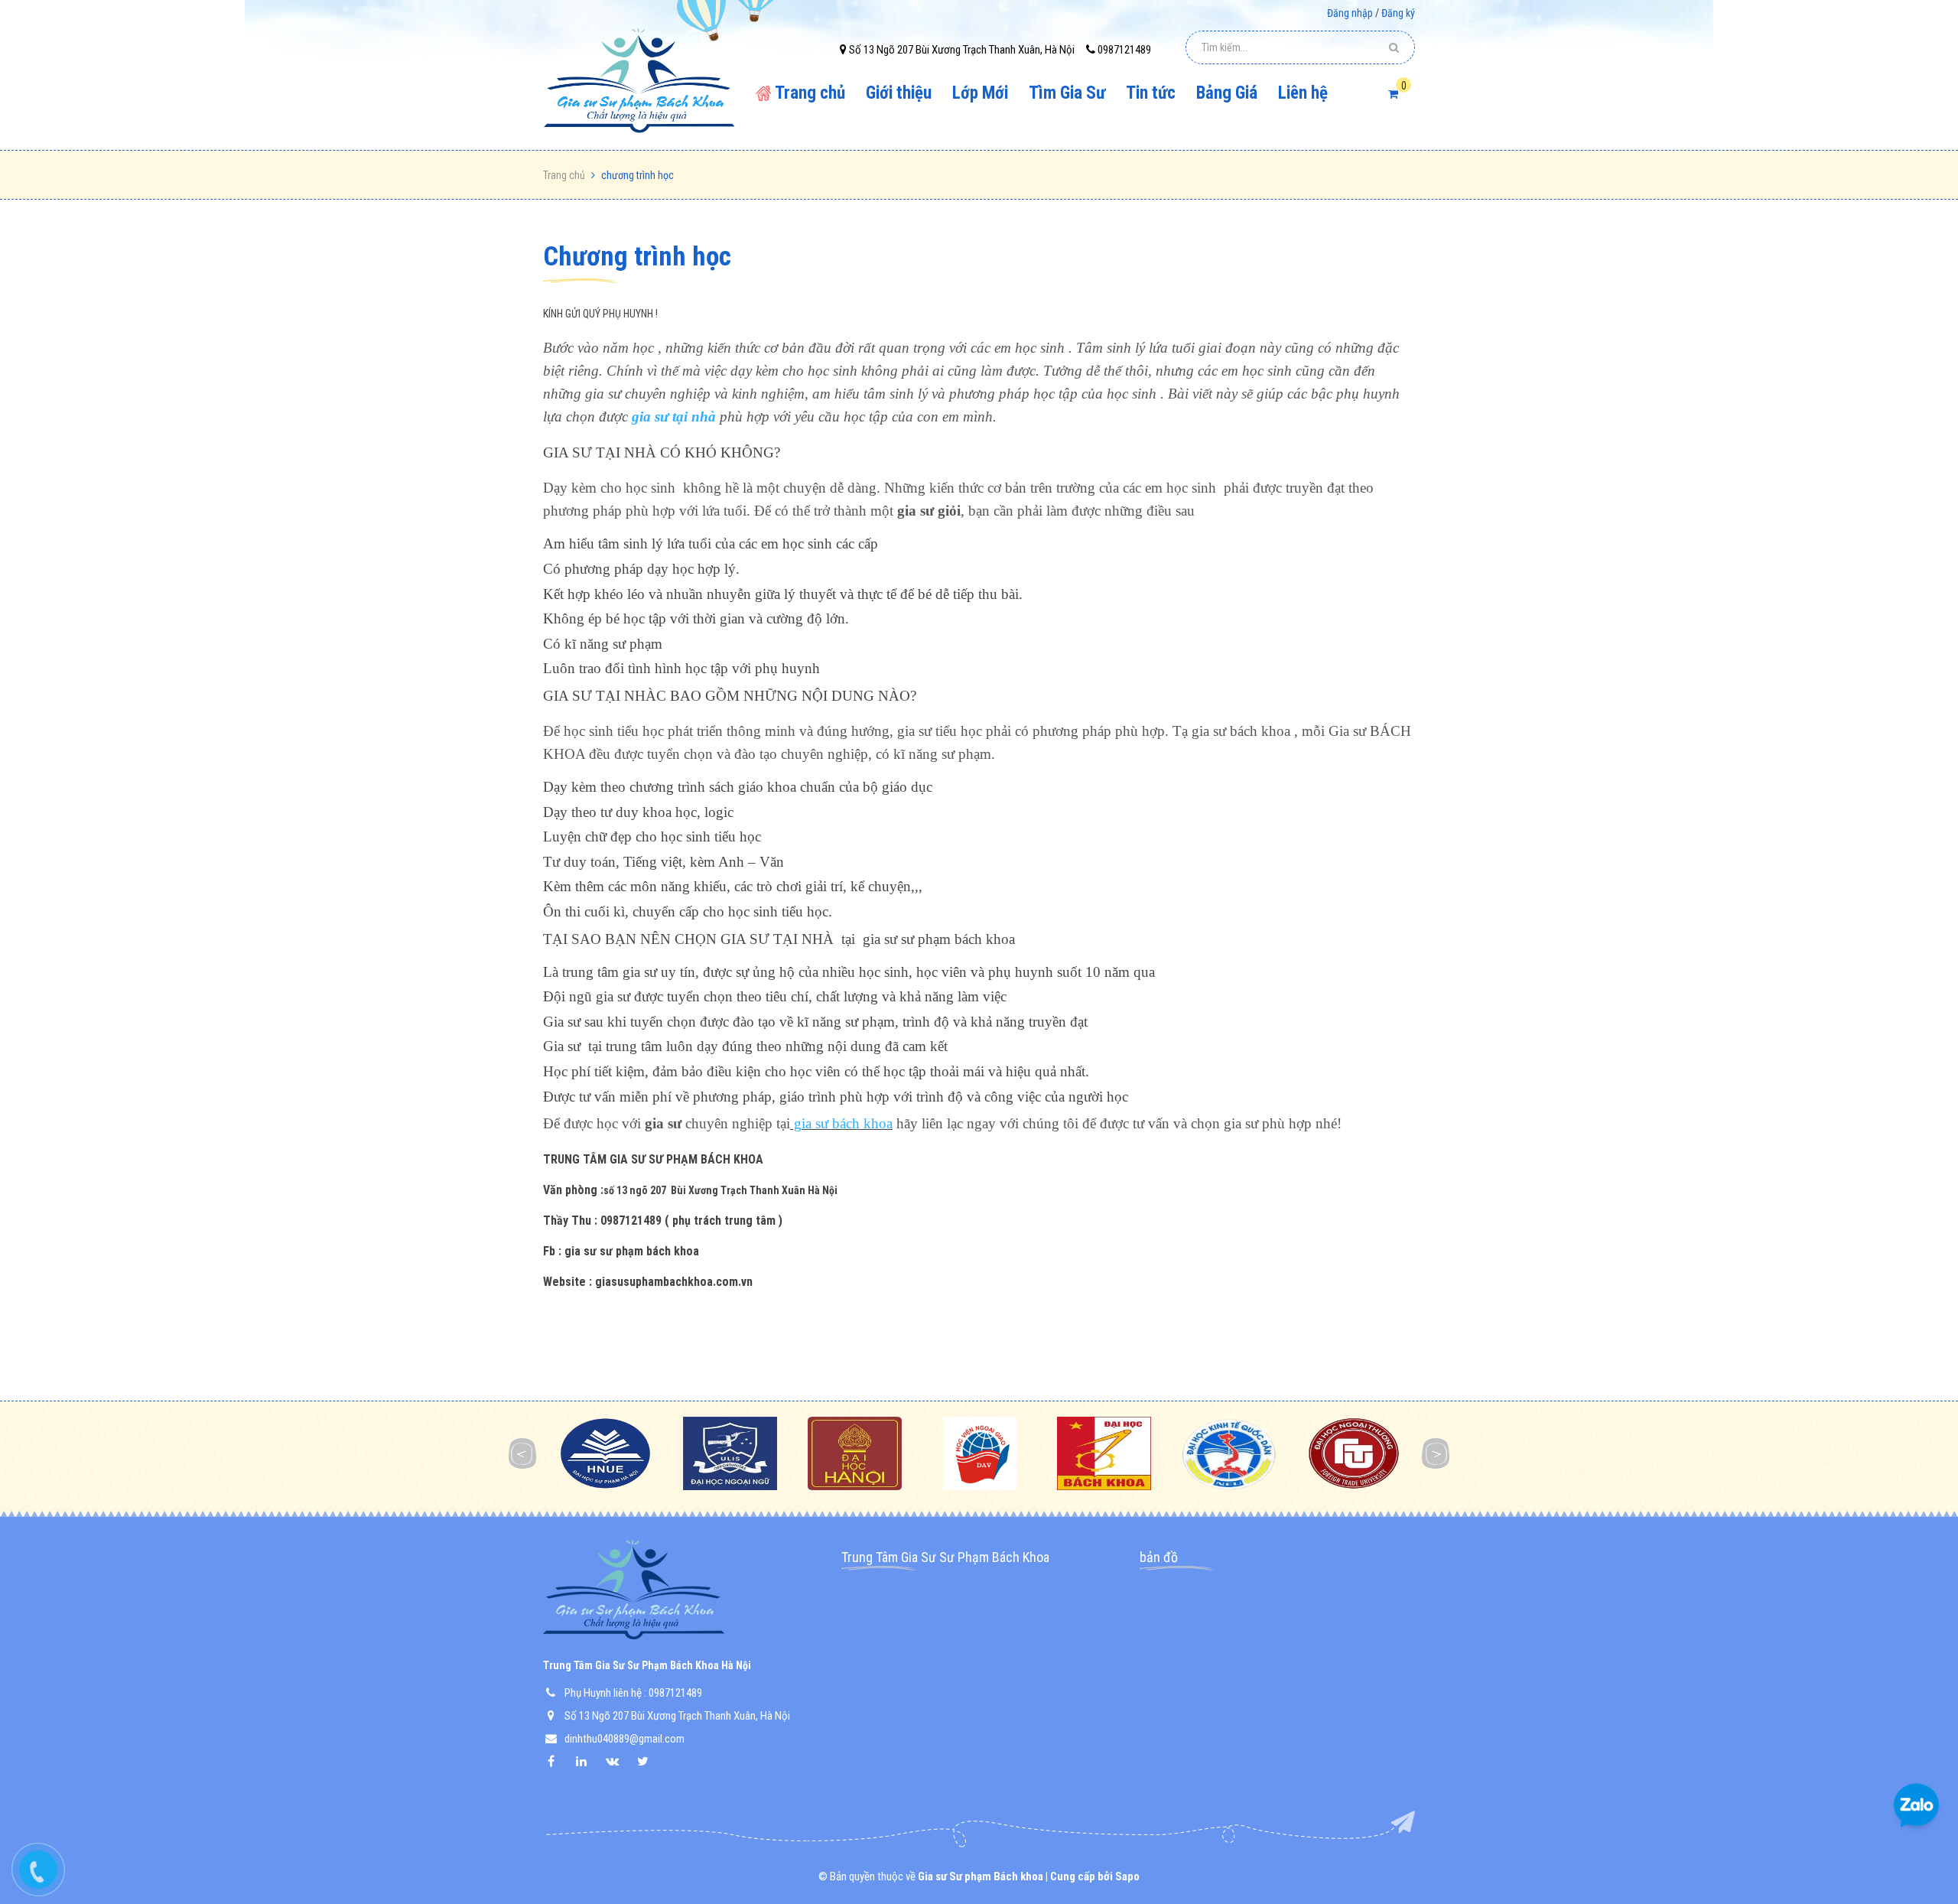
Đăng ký (1398, 13)
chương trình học (637, 257)
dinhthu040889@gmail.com (624, 1739)
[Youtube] (650, 1761)
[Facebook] (558, 1761)
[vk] (620, 1761)
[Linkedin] (589, 1761)
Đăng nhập (1350, 13)
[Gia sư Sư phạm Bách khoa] (643, 82)
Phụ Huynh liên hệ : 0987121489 (633, 1693)
